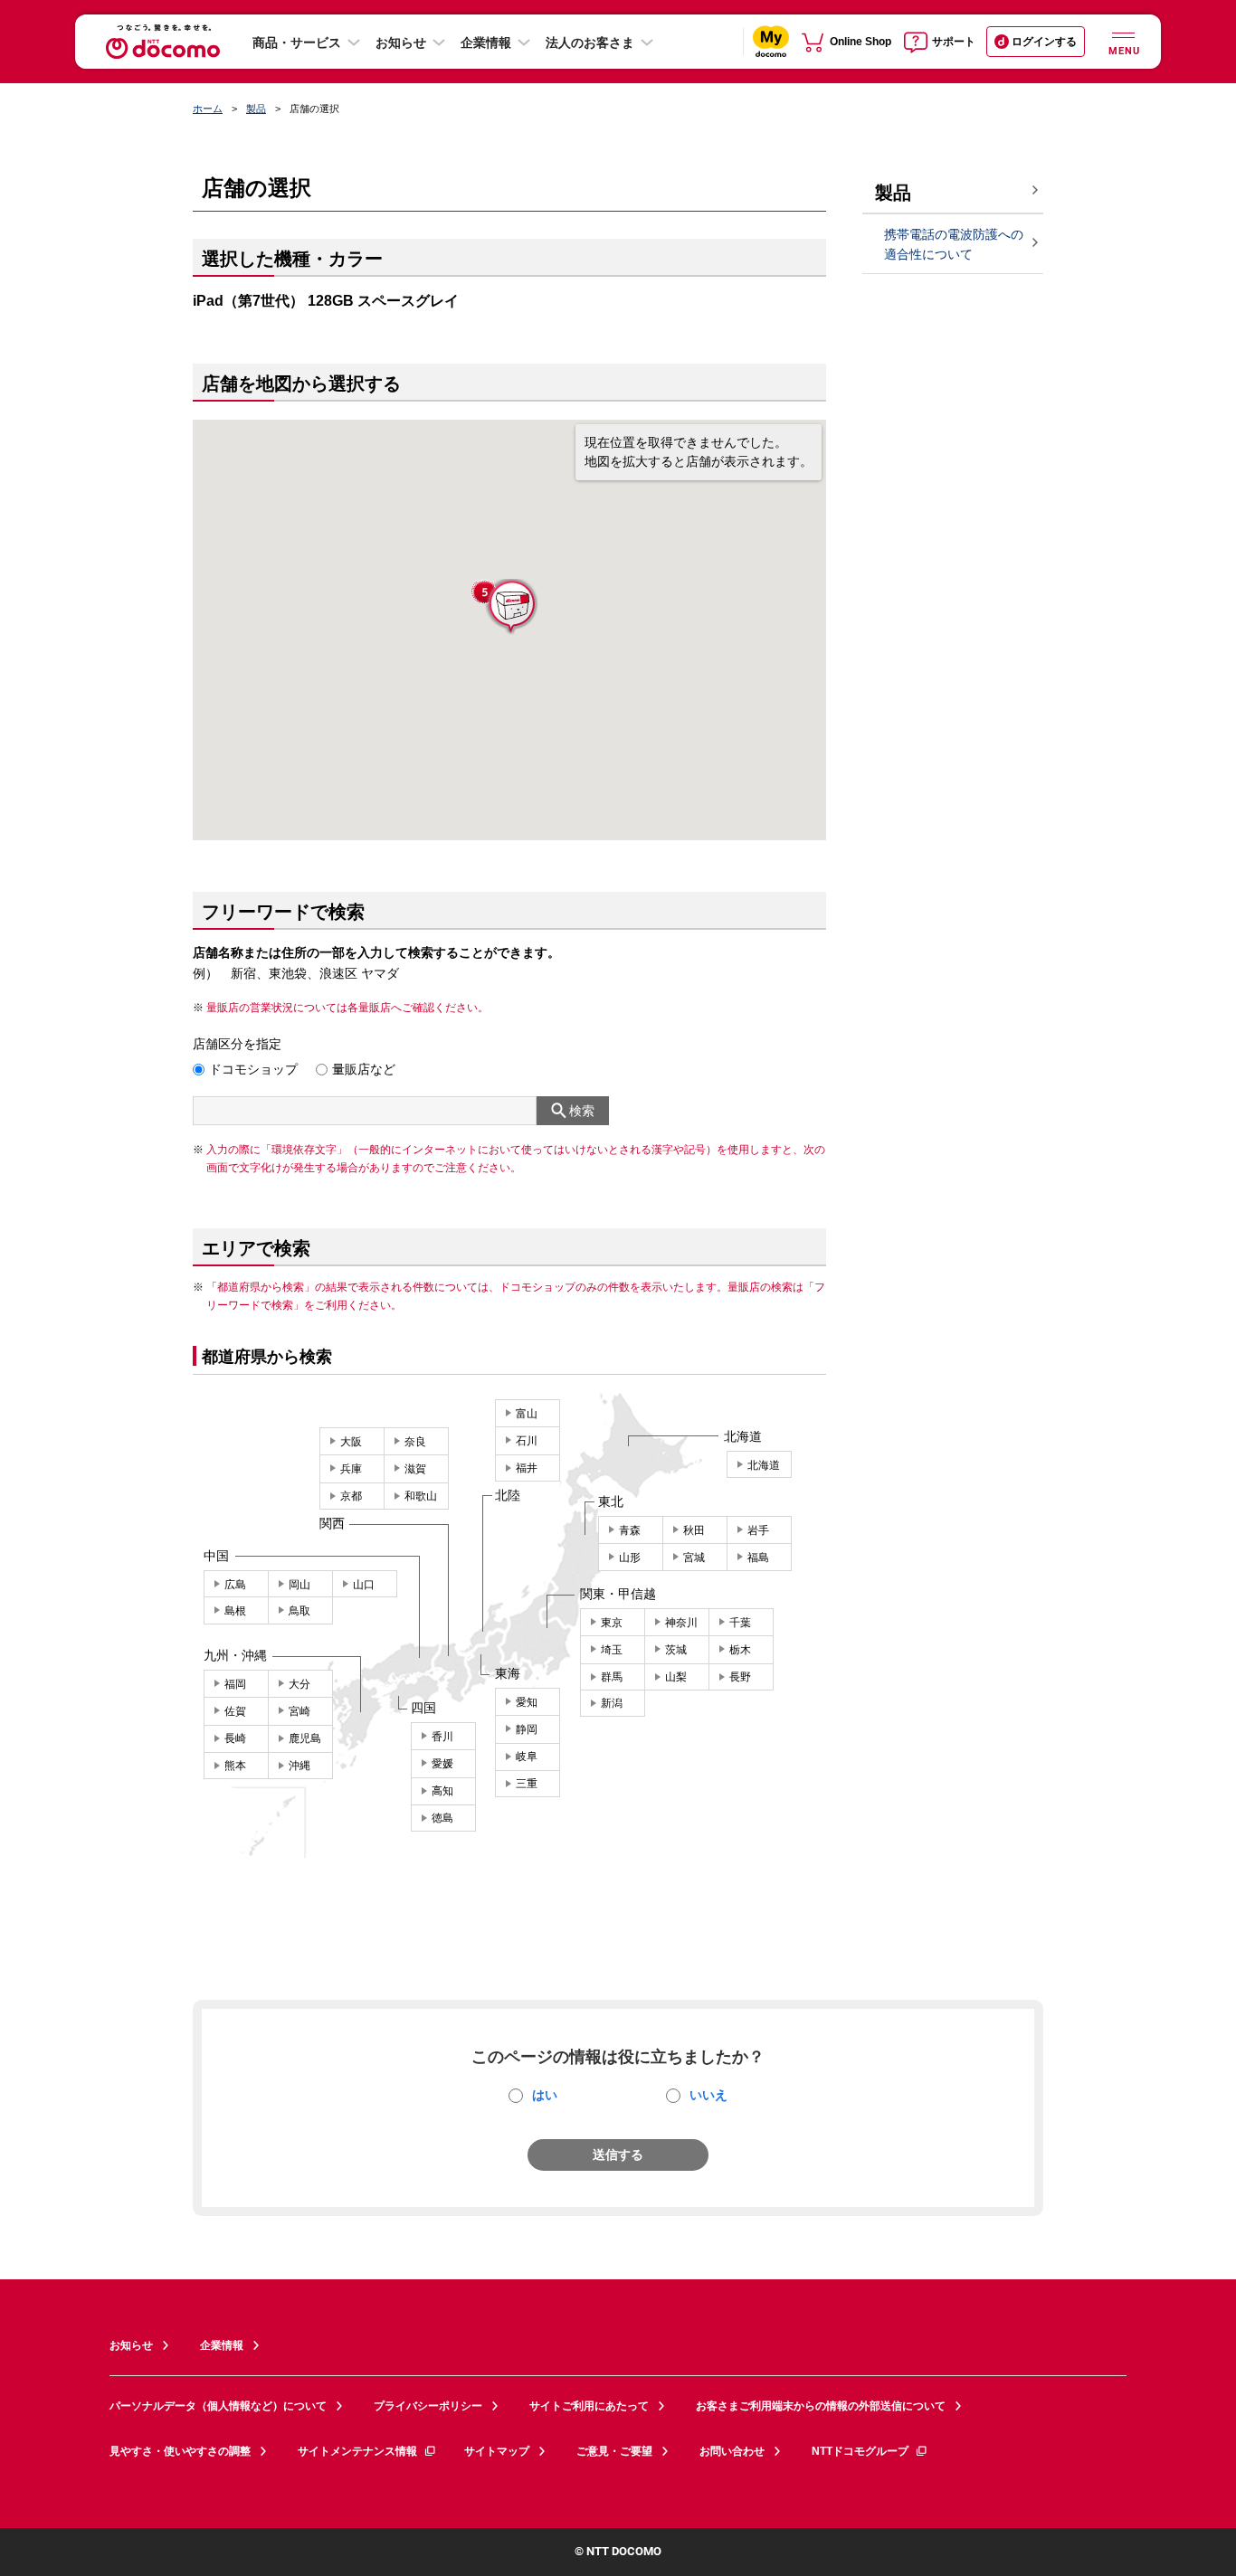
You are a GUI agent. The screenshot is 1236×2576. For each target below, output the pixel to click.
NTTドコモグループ (860, 2451)
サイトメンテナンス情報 (357, 2451)
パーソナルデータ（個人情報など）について (218, 2406)
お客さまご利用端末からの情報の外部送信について (821, 2406)
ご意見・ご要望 (614, 2451)
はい (545, 2095)
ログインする (1044, 42)
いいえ (708, 2095)
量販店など (364, 1069)
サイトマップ (497, 2451)
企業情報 (486, 43)
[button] (510, 607)
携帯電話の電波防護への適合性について (954, 245)
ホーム (208, 109)
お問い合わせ (732, 2451)
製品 (256, 109)
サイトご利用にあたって (589, 2406)
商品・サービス (297, 43)
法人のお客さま (590, 43)
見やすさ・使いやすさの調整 (180, 2451)
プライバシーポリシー (428, 2406)
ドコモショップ (253, 1069)
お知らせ (401, 43)
